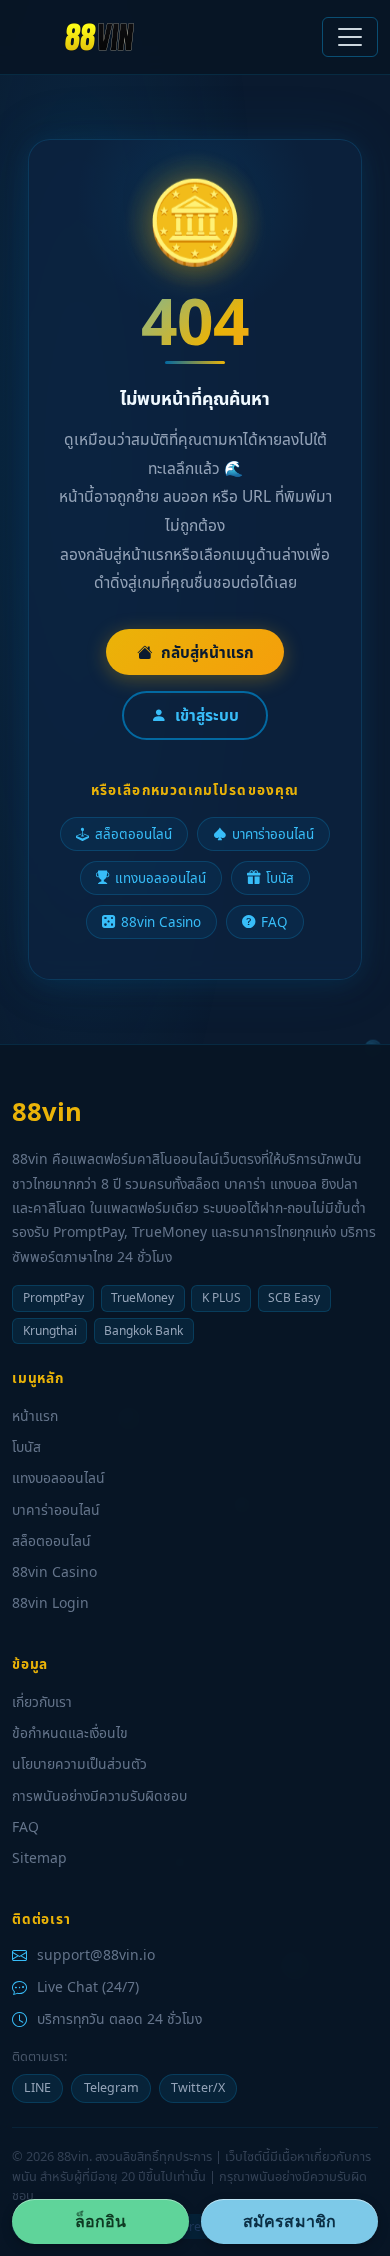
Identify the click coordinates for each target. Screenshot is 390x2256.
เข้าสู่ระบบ (207, 715)
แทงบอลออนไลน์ (160, 878)
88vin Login (50, 1602)
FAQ (274, 922)
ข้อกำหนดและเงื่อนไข (70, 1732)
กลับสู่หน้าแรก (207, 652)
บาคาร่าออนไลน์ (273, 834)
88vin (47, 1111)
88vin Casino (161, 922)
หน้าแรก (35, 1415)
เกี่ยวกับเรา (42, 1701)
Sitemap (39, 1857)
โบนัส (280, 878)
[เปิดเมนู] (350, 37)
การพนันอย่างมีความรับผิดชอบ (99, 1795)
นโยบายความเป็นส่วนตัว (79, 1763)
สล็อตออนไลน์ (133, 834)
